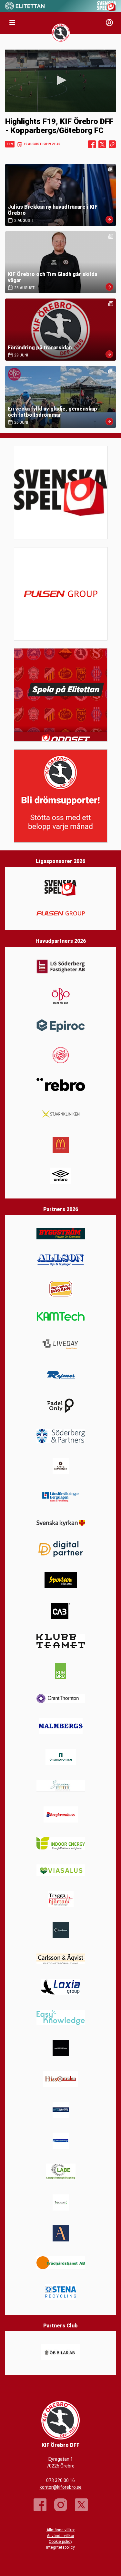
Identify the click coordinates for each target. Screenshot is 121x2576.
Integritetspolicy (60, 2547)
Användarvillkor (60, 2536)
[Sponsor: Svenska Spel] (107, 9)
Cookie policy (60, 2542)
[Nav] (12, 23)
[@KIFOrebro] (81, 2505)
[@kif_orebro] (61, 2505)
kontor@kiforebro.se (61, 2487)
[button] (61, 80)
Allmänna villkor (61, 2530)
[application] (60, 81)
